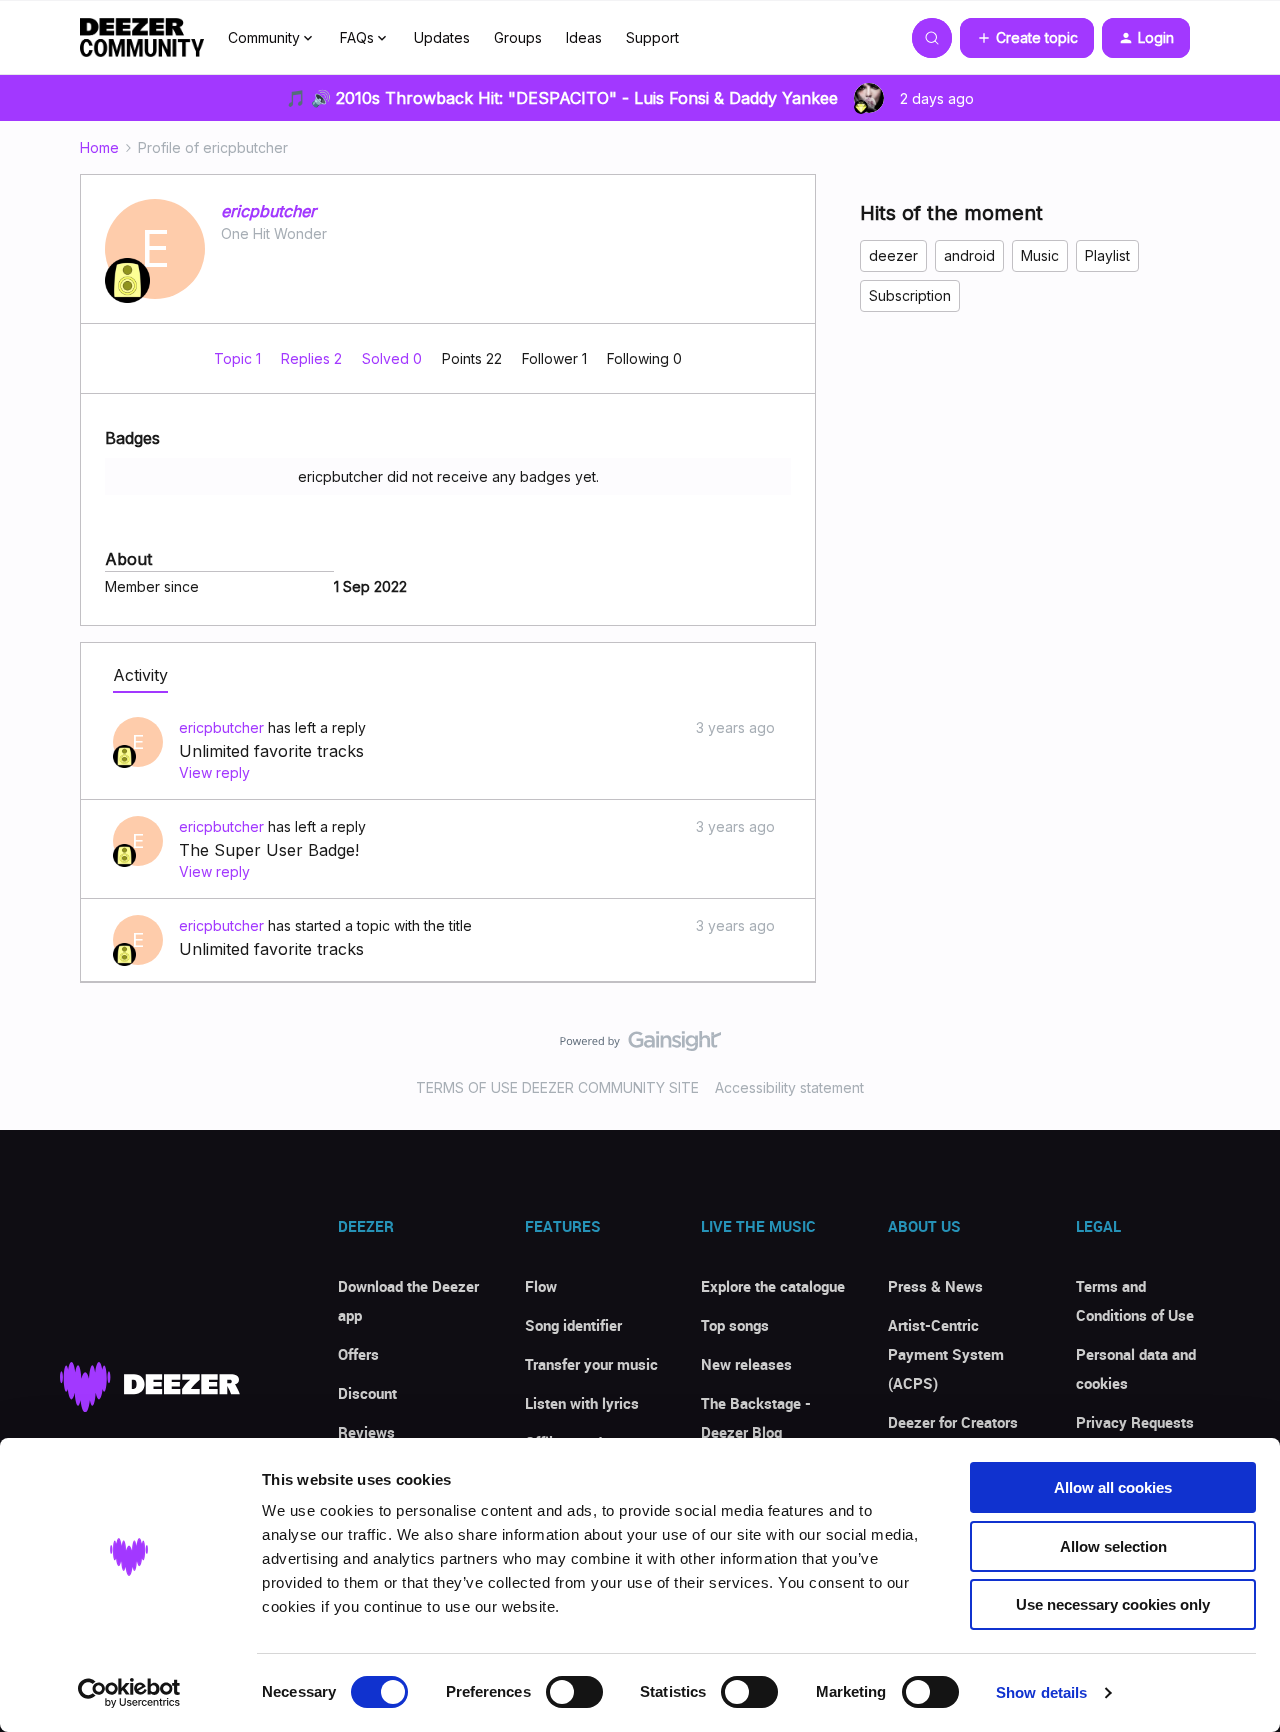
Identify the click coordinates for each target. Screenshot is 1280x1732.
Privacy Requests (1135, 1422)
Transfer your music (591, 1364)
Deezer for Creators (953, 1422)
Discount (367, 1393)
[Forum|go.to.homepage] (142, 38)
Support (652, 37)
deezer (893, 255)
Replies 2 (313, 358)
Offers (358, 1354)
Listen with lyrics (582, 1403)
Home (99, 147)
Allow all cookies (1113, 1487)
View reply (214, 772)
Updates (442, 37)
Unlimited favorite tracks (271, 751)
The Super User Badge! (269, 850)
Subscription (910, 295)
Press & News (935, 1286)
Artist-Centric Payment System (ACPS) (946, 1354)
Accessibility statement (789, 1087)
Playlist (1107, 255)
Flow (541, 1286)
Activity (140, 675)
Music (1040, 255)
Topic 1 (239, 358)
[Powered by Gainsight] (640, 1046)
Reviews (366, 1432)
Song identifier (573, 1325)
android (969, 255)
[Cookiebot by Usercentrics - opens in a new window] (129, 1693)
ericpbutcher (268, 211)
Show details (1041, 1692)
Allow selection (1113, 1546)
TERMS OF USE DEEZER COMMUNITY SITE (557, 1087)
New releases (746, 1364)
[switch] (574, 1692)
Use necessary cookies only (1113, 1604)
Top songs (735, 1325)
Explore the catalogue (773, 1286)
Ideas (584, 37)
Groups (518, 37)
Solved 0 (394, 358)
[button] (1027, 38)
